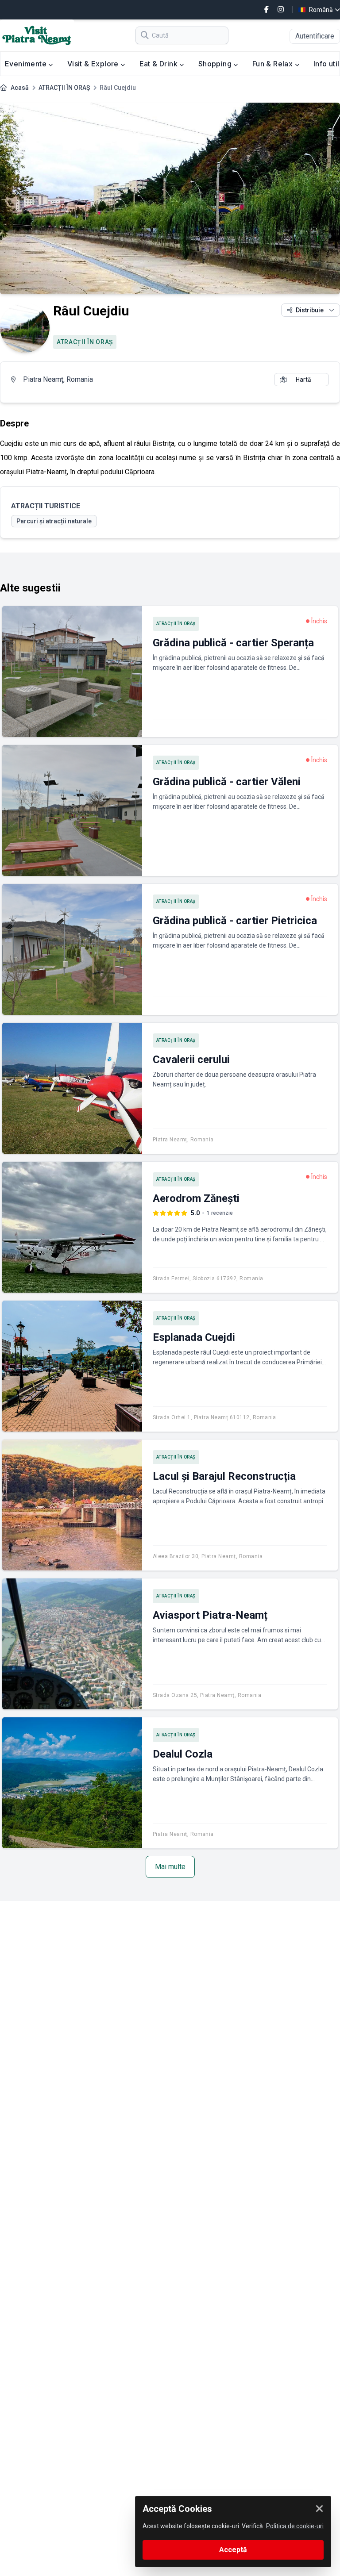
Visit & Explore (94, 64)
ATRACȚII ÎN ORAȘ (64, 88)
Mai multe (170, 1867)
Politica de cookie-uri (295, 2526)
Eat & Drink (160, 64)
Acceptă (233, 2550)
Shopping (216, 64)
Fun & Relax (274, 64)
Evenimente (27, 64)
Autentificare (315, 36)
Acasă (20, 88)
